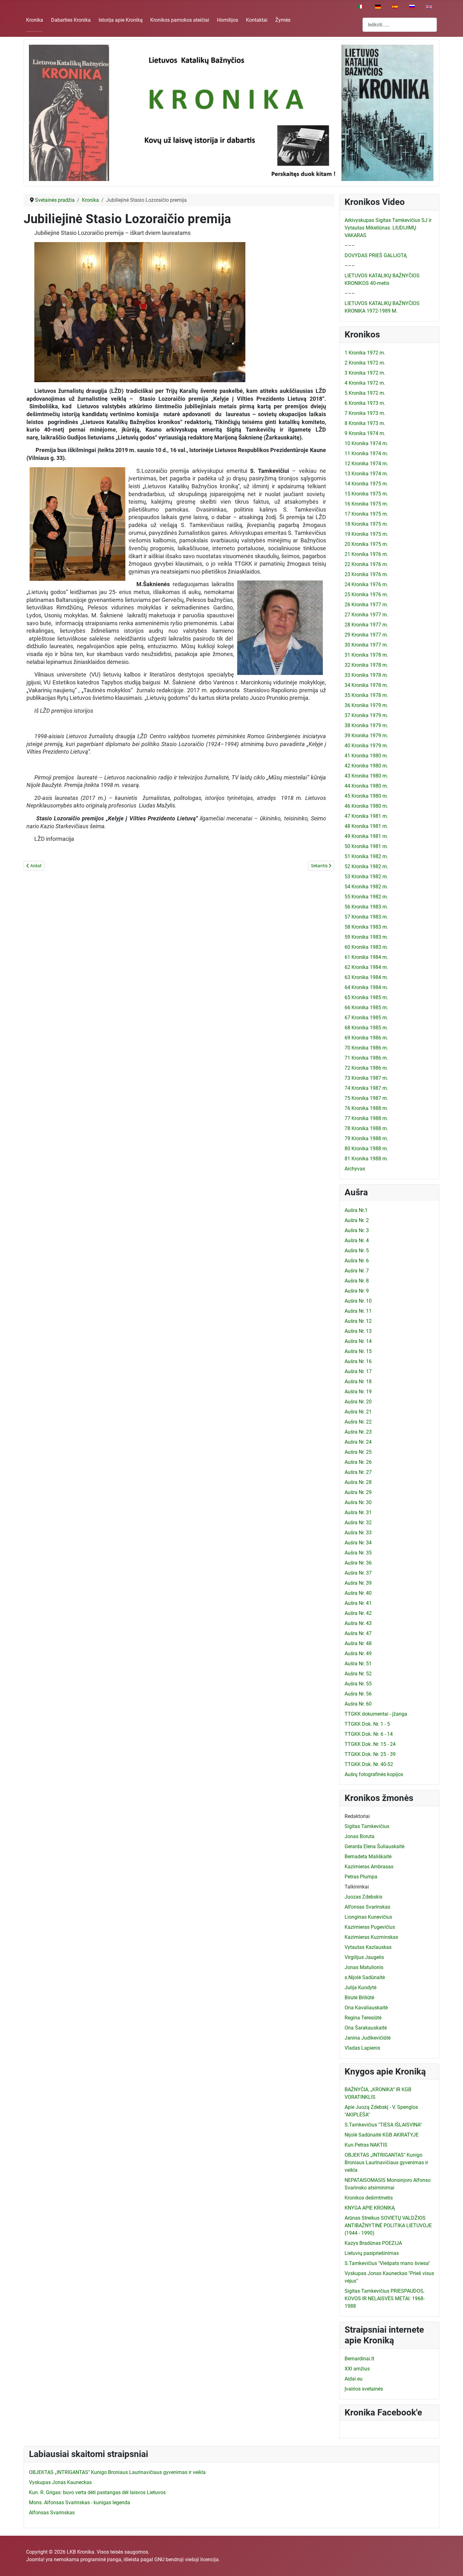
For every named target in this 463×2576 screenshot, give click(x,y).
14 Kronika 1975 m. (366, 484)
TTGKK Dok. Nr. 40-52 (369, 1764)
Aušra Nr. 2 (357, 1220)
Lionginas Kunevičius (368, 1917)
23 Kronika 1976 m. (366, 574)
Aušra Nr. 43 (358, 1623)
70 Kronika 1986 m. (366, 1048)
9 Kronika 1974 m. (365, 433)
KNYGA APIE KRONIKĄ (370, 2208)
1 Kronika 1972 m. (365, 353)
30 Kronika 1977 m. (366, 645)
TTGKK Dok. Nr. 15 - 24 (370, 1744)
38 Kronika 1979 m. (366, 725)
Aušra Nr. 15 (358, 1351)
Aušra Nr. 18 (358, 1381)
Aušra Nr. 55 (358, 1684)
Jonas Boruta (360, 1836)
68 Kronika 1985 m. (366, 1028)
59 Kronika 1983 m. (366, 937)
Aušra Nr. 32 (358, 1523)
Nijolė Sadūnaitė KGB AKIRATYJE (382, 2135)
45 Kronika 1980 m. (366, 796)
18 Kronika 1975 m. (366, 524)
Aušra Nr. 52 (358, 1674)
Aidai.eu (354, 2379)
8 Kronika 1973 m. (365, 423)
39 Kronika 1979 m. (366, 736)
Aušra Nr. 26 (358, 1462)
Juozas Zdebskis (363, 1897)
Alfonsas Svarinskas (367, 1907)
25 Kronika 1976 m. (366, 594)
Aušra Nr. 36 (358, 1563)
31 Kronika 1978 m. (366, 655)
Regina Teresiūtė (363, 2018)
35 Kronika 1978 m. (366, 695)
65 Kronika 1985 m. (366, 997)
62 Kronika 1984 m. (366, 967)
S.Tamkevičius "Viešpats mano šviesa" (387, 2263)
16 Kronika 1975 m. (366, 504)
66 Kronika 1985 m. (366, 1008)
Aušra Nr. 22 (358, 1422)
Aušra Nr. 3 (357, 1230)
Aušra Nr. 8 (357, 1281)
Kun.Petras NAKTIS (366, 2145)
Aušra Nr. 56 (358, 1694)
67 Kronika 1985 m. (366, 1018)
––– (350, 245)
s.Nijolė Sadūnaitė (365, 1977)
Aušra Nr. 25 (358, 1452)
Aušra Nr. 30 (358, 1502)
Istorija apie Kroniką (121, 20)
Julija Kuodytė (360, 1987)
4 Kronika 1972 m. (365, 383)
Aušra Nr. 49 (358, 1653)
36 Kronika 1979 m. (366, 705)
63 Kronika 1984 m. (366, 977)
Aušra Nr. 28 (358, 1482)
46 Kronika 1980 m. (366, 806)
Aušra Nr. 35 (358, 1553)
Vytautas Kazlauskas (368, 1947)
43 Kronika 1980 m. (366, 776)
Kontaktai (257, 20)
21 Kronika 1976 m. (366, 554)
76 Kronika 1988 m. (366, 1108)
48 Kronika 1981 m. (366, 826)
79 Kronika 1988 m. (366, 1138)
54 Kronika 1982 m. (366, 887)
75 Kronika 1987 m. (366, 1098)
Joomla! (35, 2559)
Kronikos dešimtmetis (369, 2198)
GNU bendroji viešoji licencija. (187, 2559)
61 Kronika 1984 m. (366, 957)
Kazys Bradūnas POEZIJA (373, 2243)
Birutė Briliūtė (359, 1998)
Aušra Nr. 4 (357, 1240)
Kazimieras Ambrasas (369, 1867)
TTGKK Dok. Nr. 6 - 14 (369, 1734)
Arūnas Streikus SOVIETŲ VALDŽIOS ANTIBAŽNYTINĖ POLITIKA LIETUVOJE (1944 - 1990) (388, 2225)
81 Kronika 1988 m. (366, 1159)
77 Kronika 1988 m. (366, 1118)
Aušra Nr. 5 (357, 1251)
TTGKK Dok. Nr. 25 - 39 (370, 1754)
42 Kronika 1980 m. (366, 766)
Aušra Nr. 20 (358, 1402)
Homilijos (228, 20)
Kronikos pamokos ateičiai (180, 20)
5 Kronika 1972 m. (365, 393)
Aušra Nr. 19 (358, 1392)
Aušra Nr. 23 (358, 1432)
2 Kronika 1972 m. (365, 363)
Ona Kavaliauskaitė (366, 2008)
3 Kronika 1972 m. (365, 373)
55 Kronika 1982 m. (366, 897)
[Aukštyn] (452, 2564)
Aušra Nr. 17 (358, 1371)
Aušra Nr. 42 (358, 1613)
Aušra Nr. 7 (357, 1271)
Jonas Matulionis (364, 1967)
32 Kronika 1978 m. (366, 665)
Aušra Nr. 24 (358, 1442)
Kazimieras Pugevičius (370, 1927)
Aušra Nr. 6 (357, 1261)
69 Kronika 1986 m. (366, 1038)
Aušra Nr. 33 (358, 1533)
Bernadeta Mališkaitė (368, 1857)
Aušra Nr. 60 (358, 1704)
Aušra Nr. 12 (358, 1321)
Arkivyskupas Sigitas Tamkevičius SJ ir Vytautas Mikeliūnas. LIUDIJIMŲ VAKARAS (388, 228)
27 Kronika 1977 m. (366, 615)
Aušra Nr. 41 (358, 1603)
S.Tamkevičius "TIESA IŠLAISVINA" (383, 2125)
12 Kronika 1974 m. (366, 464)
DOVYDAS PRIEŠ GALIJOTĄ (376, 255)
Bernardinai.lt (359, 2359)
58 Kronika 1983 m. (366, 927)
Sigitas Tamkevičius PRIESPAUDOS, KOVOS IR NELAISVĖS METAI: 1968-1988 (385, 2299)
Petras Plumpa (361, 1877)
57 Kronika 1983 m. (366, 917)
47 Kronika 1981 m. (366, 816)
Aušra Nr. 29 (358, 1492)
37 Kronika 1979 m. (366, 715)
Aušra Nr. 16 (358, 1361)
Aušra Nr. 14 (358, 1341)
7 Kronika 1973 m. (365, 413)
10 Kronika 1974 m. (366, 443)
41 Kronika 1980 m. (366, 756)
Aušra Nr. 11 (358, 1311)
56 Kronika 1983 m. (366, 907)
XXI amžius (357, 2369)
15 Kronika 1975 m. (366, 494)
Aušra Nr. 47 (358, 1633)
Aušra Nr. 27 (358, 1472)
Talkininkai (357, 1887)
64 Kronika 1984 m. (366, 987)
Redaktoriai (357, 1816)
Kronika (35, 20)
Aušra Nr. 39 (358, 1583)
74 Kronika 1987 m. (366, 1088)
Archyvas (355, 1169)
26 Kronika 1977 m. (366, 605)
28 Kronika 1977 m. (366, 625)
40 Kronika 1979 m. (366, 746)
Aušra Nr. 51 (358, 1664)
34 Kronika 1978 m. (366, 685)
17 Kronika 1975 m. (366, 514)
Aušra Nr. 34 (358, 1543)
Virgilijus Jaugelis (364, 1957)
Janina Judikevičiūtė (368, 2038)
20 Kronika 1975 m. (366, 544)
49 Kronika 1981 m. (366, 836)
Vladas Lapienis (362, 2048)
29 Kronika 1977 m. (366, 635)
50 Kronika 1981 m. (366, 846)
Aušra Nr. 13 (358, 1331)
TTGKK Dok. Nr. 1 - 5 (367, 1724)
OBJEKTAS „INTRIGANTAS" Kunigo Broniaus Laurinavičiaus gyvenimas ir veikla (386, 2163)
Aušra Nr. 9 (357, 1291)
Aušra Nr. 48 (358, 1643)
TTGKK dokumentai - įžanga (376, 1714)
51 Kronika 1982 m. (366, 856)
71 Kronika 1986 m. (366, 1058)
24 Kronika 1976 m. (366, 584)
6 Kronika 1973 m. (365, 403)
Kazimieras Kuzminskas (371, 1937)
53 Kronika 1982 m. (366, 877)
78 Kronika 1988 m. (366, 1128)
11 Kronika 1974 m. (366, 453)
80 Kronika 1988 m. (366, 1149)
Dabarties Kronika (71, 20)
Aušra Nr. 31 (358, 1512)
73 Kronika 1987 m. (366, 1078)
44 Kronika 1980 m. (366, 786)
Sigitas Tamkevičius (367, 1826)
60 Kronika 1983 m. (366, 947)
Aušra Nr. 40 (358, 1593)
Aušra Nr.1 (356, 1210)
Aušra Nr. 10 (358, 1301)
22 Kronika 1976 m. (366, 564)
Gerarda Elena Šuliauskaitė (374, 1846)
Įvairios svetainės (364, 2389)
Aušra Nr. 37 (358, 1573)
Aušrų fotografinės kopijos (374, 1774)
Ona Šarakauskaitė (366, 2028)
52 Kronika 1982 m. (366, 866)
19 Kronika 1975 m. (366, 534)
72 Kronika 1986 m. (366, 1068)
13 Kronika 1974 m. (366, 474)
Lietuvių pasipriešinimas (372, 2253)
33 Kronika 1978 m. (366, 675)
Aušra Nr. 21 (358, 1412)
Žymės (283, 20)
